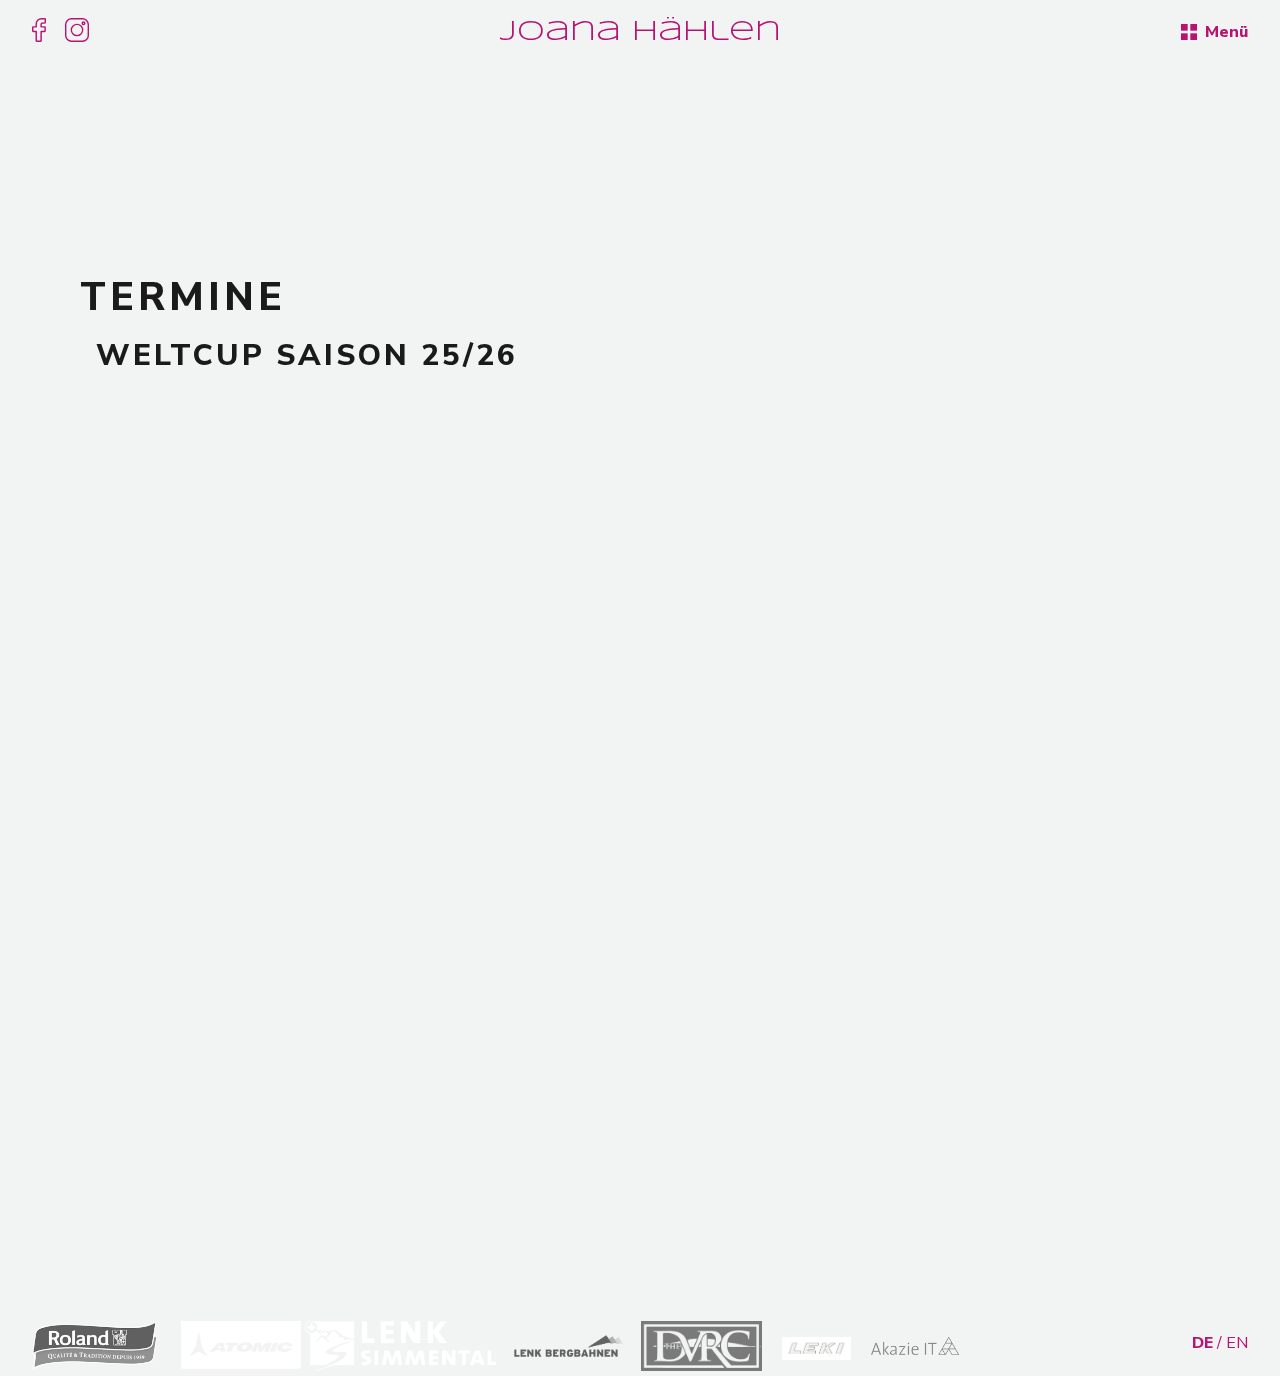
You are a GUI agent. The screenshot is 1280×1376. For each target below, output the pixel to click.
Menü (1224, 32)
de (1202, 1343)
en (1237, 1343)
